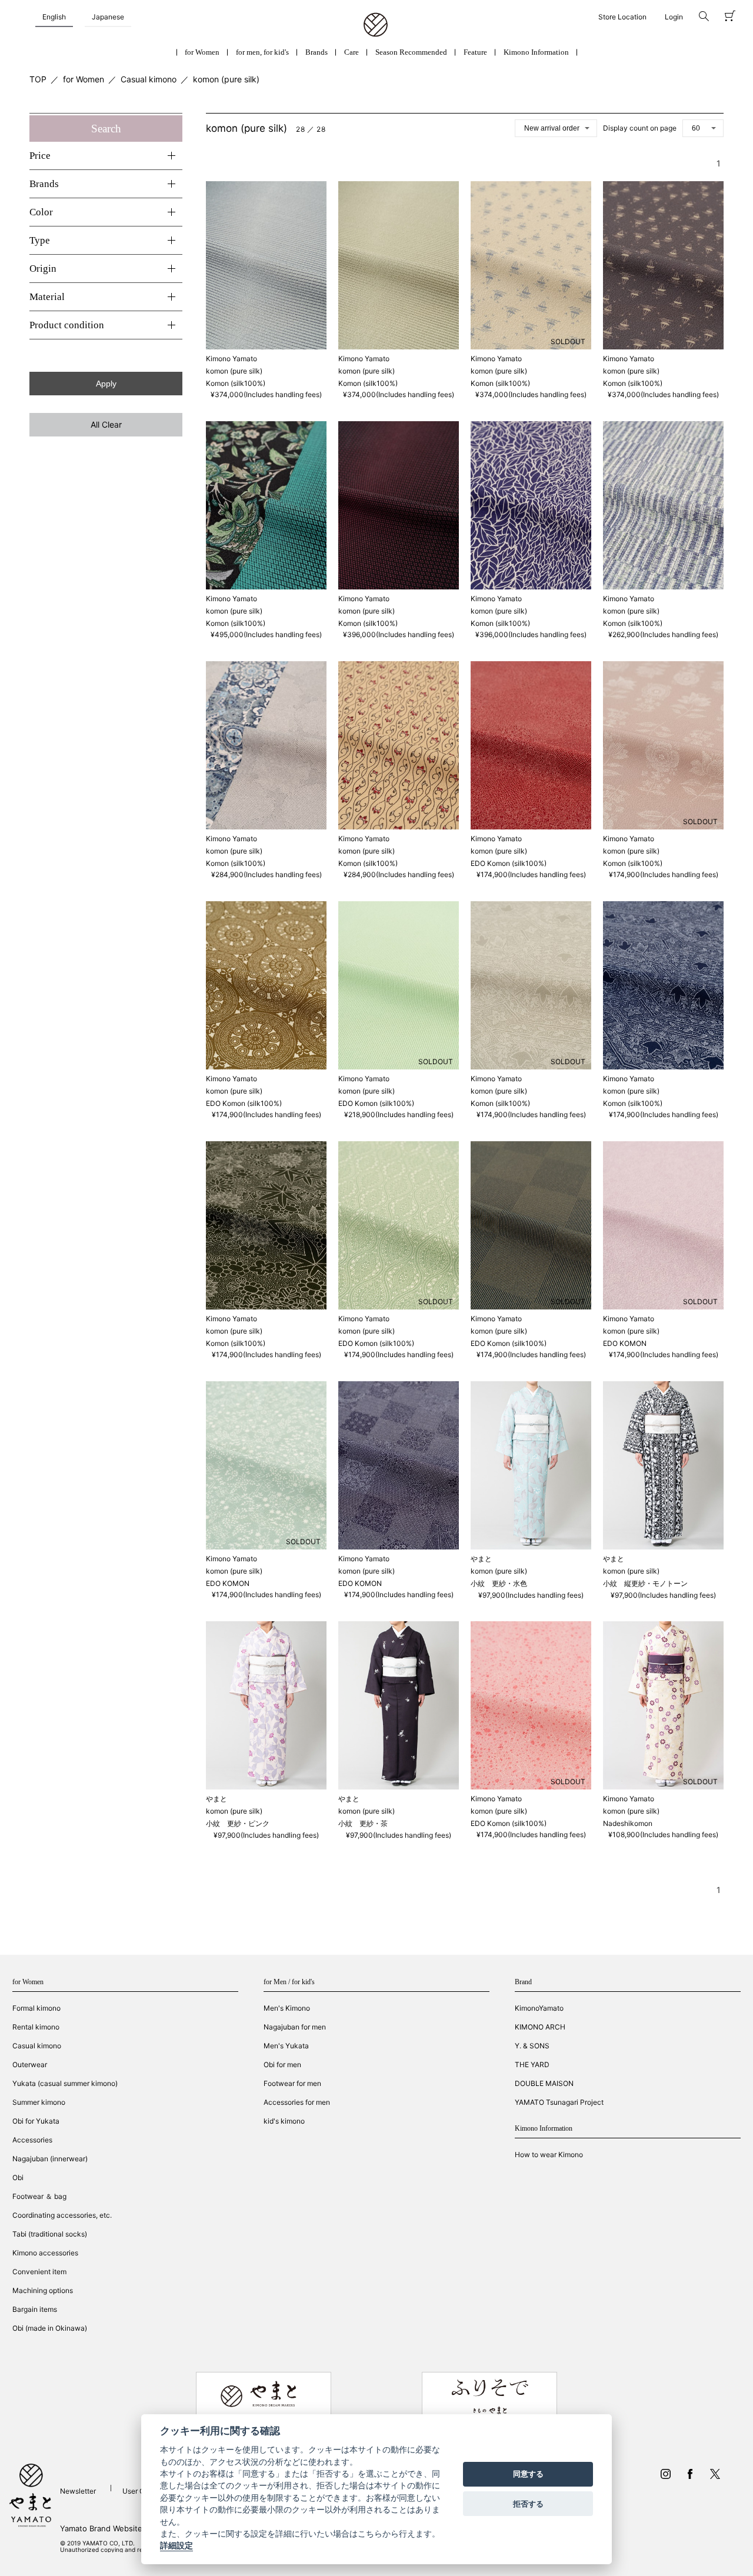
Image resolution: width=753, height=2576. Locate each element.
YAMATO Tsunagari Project (559, 2102)
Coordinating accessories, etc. (62, 2215)
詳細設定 (176, 2546)
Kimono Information (536, 52)
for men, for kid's (262, 52)
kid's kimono (284, 2121)
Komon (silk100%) (236, 383)
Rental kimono (36, 2027)
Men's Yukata (286, 2046)
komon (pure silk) (226, 79)
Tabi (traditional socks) (50, 2234)
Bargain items (35, 2309)
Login (674, 17)
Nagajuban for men (295, 2027)
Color (41, 212)
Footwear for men (292, 2083)
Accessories (32, 2140)
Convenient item (39, 2272)
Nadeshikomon (628, 1823)
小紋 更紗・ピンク (238, 1823)
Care (351, 52)
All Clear (106, 424)
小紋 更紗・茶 (363, 1823)
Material (47, 297)
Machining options (43, 2290)
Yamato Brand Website (101, 2528)
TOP (38, 79)
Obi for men (282, 2065)
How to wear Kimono (549, 2155)
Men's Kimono (287, 2008)
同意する (528, 2474)
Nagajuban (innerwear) (50, 2159)
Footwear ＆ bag (39, 2196)
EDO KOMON (625, 1343)
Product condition (67, 325)
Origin (43, 269)
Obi (18, 2177)
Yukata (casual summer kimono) (65, 2083)
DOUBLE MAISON (544, 2083)
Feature (475, 52)
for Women (202, 52)
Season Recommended (411, 52)
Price (40, 156)
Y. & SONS (532, 2046)
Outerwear (30, 2065)
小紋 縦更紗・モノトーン (645, 1583)
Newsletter (78, 2491)
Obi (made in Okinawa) (50, 2328)
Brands (316, 52)
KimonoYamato (539, 2008)
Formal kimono (36, 2008)
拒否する (528, 2504)
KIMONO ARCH (540, 2027)
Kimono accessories (45, 2253)
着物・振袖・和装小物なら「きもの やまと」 (376, 25)
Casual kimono (149, 79)
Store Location (622, 17)
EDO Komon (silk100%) (509, 863)
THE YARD (532, 2065)
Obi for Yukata (36, 2121)
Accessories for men (297, 2102)
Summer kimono (39, 2102)
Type (40, 240)
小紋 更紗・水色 (499, 1583)
